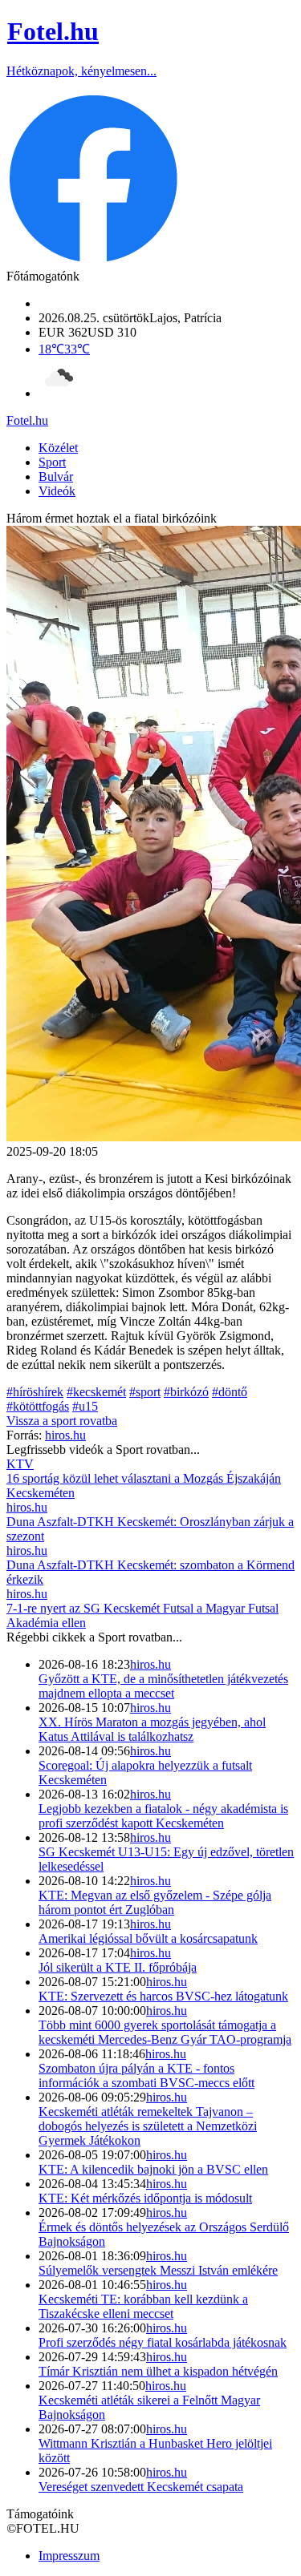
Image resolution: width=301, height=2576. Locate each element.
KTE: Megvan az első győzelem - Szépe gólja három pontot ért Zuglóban (155, 1902)
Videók (57, 491)
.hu (27, 420)
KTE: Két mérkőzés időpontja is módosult (145, 2198)
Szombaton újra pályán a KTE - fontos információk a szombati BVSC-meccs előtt (146, 2075)
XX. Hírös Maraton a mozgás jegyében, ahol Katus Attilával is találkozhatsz (152, 1729)
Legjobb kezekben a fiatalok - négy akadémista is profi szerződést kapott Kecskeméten (163, 1816)
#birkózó (186, 1392)
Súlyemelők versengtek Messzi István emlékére (158, 2270)
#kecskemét (96, 1392)
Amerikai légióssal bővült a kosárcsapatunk (148, 1938)
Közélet (58, 448)
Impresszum (69, 2556)
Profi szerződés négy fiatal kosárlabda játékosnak (163, 2342)
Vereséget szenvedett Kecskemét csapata (141, 2487)
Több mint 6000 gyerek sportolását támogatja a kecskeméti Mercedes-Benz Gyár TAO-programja (165, 2032)
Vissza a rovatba (62, 1421)
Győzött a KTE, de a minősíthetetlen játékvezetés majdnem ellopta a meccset (163, 1686)
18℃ (64, 349)
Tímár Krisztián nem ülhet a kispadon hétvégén (158, 2371)
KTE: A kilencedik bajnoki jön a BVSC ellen (153, 2169)
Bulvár (56, 476)
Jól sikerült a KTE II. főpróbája (118, 1967)
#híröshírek (35, 1392)
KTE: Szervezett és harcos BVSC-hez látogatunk (163, 1996)
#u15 (85, 1406)
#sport (145, 1392)
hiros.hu (150, 1664)
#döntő (230, 1392)
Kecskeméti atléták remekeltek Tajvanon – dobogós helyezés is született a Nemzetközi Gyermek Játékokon (148, 2126)
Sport (52, 462)
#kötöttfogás (38, 1406)
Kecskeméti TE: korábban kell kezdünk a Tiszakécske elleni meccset (143, 2306)
